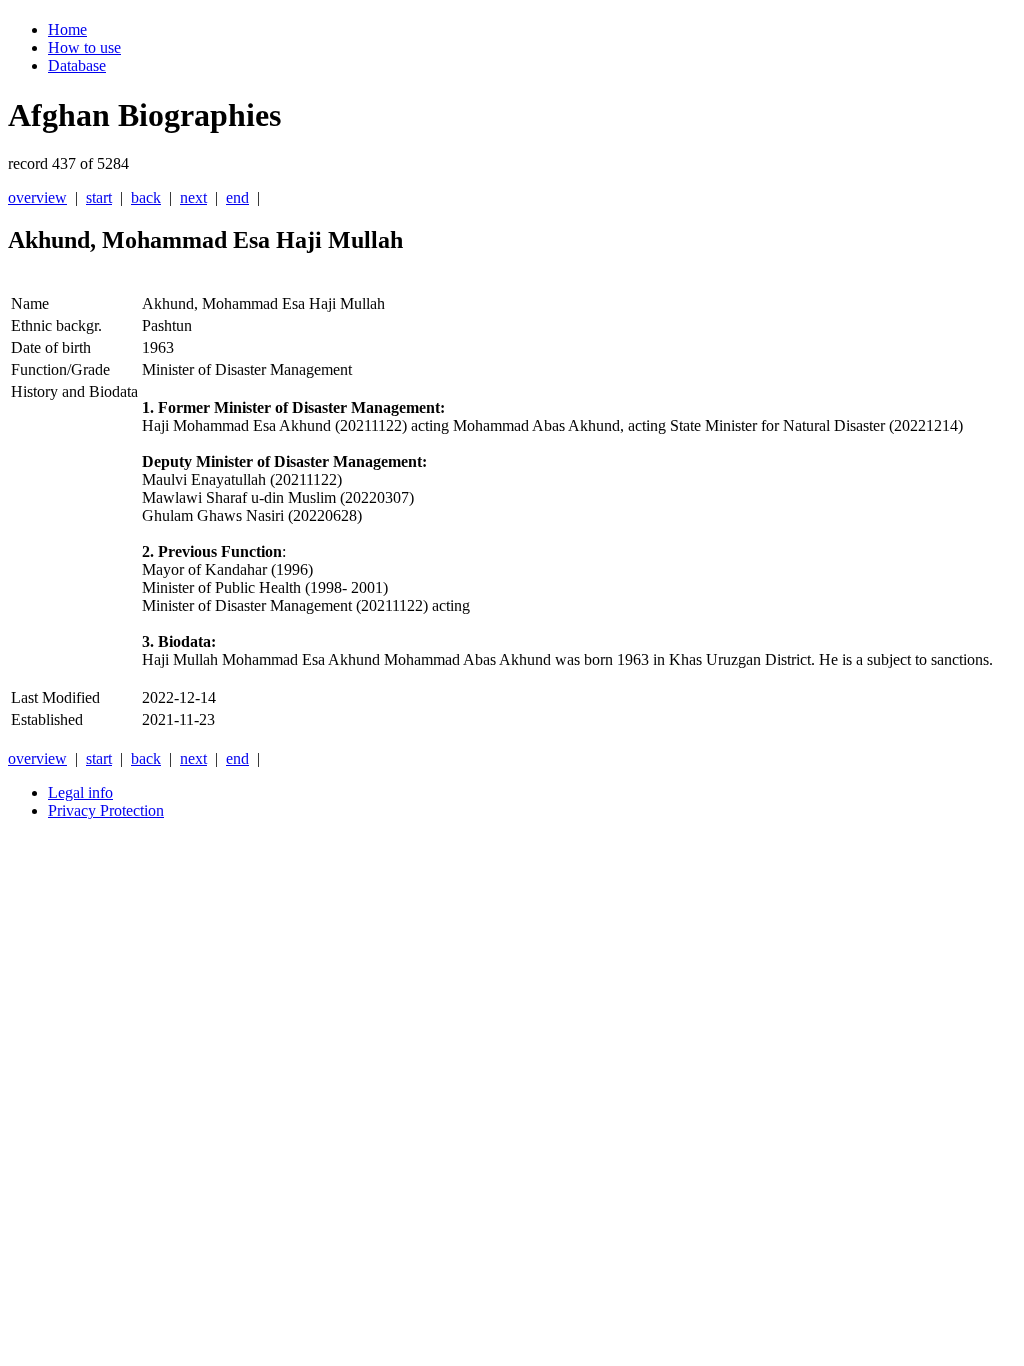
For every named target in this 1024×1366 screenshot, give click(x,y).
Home (67, 29)
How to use (84, 47)
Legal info (80, 792)
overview (37, 197)
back (146, 197)
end (237, 197)
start (99, 197)
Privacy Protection (106, 810)
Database (77, 65)
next (193, 197)
